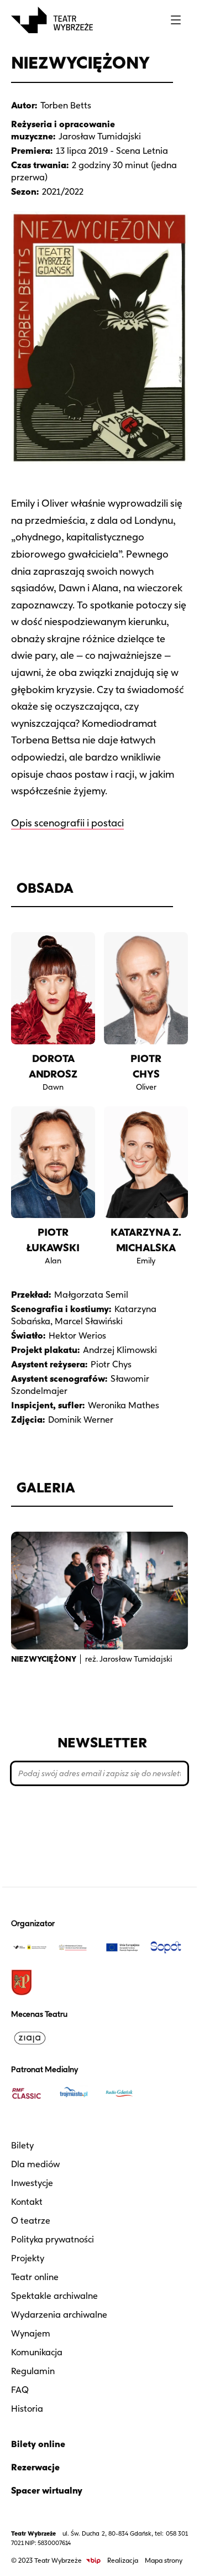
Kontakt (27, 2202)
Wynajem (31, 2333)
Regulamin (33, 2371)
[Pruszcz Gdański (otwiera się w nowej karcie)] (30, 1982)
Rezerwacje (35, 2467)
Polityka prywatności (53, 2239)
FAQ (20, 2390)
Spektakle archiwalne (54, 2296)
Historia (27, 2409)
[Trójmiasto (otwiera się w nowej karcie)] (76, 2093)
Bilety (22, 2145)
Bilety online (38, 2444)
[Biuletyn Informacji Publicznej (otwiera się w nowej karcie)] (93, 2561)
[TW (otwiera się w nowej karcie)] (30, 1947)
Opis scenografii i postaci (67, 823)
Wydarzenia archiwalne (59, 2315)
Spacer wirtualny (47, 2491)
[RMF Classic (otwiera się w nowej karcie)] (30, 2093)
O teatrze (31, 2221)
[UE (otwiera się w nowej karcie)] (123, 1947)
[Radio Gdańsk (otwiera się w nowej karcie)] (123, 2093)
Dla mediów (35, 2164)
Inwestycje (32, 2183)
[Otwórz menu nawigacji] (176, 20)
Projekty (28, 2258)
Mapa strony (164, 2560)
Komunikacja (37, 2352)
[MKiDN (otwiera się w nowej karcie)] (76, 1947)
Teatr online (35, 2277)
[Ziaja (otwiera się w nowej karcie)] (30, 2038)
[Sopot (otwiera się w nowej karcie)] (169, 1947)
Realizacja (123, 2560)
